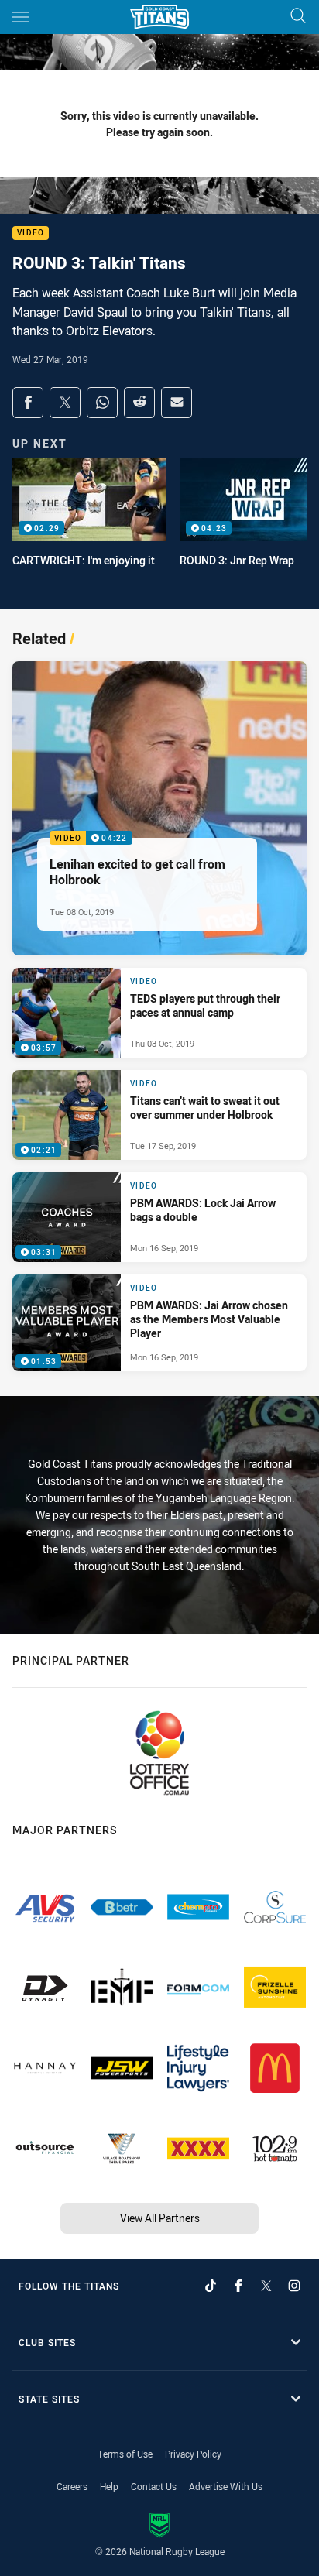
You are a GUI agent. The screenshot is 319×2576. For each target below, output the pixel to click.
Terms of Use (125, 2454)
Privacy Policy (193, 2454)
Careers (72, 2486)
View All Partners (160, 2218)
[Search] (298, 17)
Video (31, 233)
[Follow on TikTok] (211, 2286)
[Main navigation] (21, 17)
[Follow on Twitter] (266, 2286)
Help (109, 2486)
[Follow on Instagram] (294, 2286)
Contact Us (154, 2486)
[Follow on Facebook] (238, 2286)
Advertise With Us (226, 2486)
